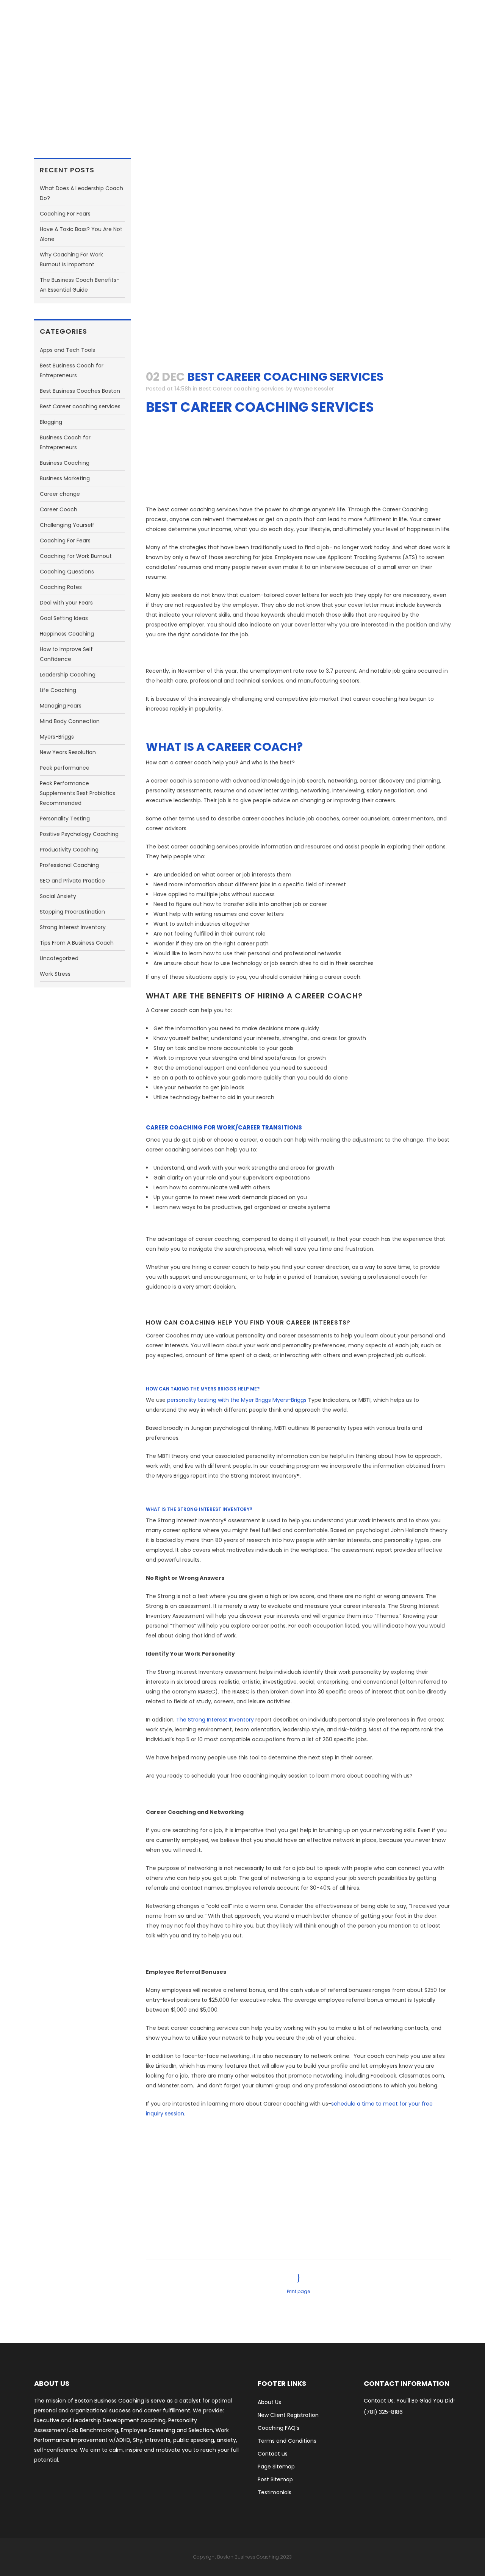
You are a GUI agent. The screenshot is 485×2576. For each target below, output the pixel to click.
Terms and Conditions (287, 2441)
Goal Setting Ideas (64, 618)
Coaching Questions (67, 572)
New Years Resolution (68, 752)
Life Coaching (58, 690)
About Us (269, 2402)
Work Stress (55, 974)
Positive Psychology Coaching (79, 834)
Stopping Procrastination (72, 912)
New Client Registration (288, 2415)
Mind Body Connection (70, 721)
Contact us (273, 2454)
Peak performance (65, 768)
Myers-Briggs (57, 737)
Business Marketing (65, 478)
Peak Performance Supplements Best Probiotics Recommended (77, 793)
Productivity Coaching (69, 850)
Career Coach (59, 509)
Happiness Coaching (67, 634)
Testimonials (275, 2492)
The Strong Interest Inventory (215, 1720)
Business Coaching (65, 463)
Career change (60, 494)
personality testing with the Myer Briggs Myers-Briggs (237, 1400)
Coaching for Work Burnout (76, 556)
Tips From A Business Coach (77, 943)
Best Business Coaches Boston (80, 391)
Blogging (51, 422)
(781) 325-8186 (383, 2412)
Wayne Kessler (314, 389)
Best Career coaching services (80, 406)
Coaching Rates (61, 587)
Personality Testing (65, 819)
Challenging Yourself (67, 525)
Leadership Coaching (68, 675)
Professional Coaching (69, 865)
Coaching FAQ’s (278, 2428)
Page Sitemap (276, 2467)
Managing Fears (61, 706)
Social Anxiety (58, 896)
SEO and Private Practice (72, 881)
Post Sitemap (275, 2479)
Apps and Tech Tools (67, 350)
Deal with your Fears (66, 603)
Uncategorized (59, 958)
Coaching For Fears (65, 214)
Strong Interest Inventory (73, 927)
